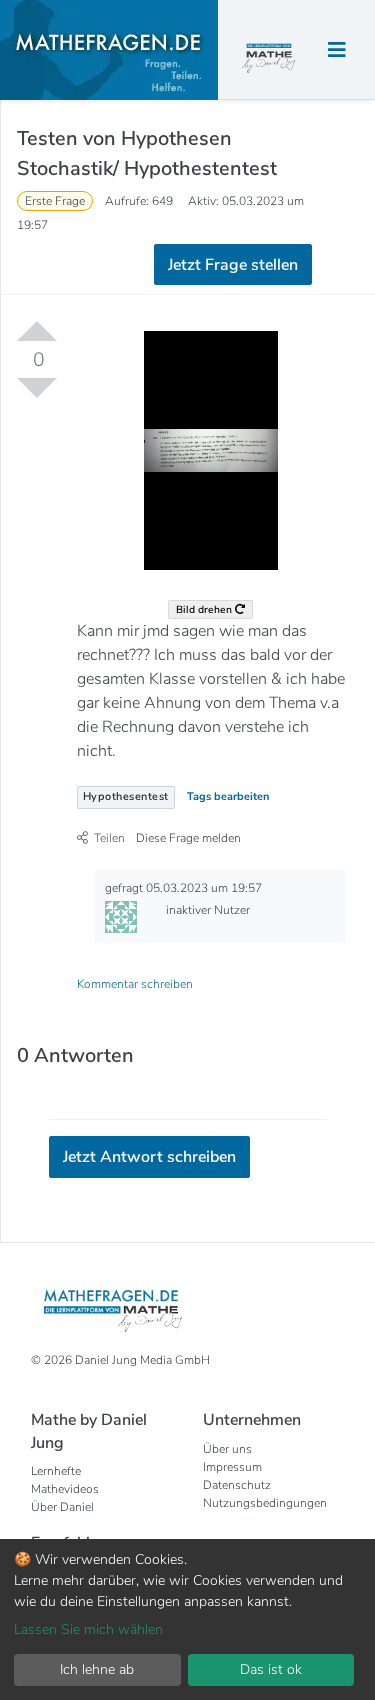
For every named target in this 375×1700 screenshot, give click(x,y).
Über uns (227, 1449)
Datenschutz (237, 1485)
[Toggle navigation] (337, 50)
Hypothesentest (126, 796)
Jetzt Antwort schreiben (149, 1157)
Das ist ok (271, 1669)
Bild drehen (205, 609)
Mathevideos (65, 1489)
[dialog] (187, 1619)
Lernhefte (56, 1471)
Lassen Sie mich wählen (88, 1629)
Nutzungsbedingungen (265, 1503)
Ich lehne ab (97, 1669)
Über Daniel (62, 1507)
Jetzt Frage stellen (233, 265)
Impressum (232, 1467)
